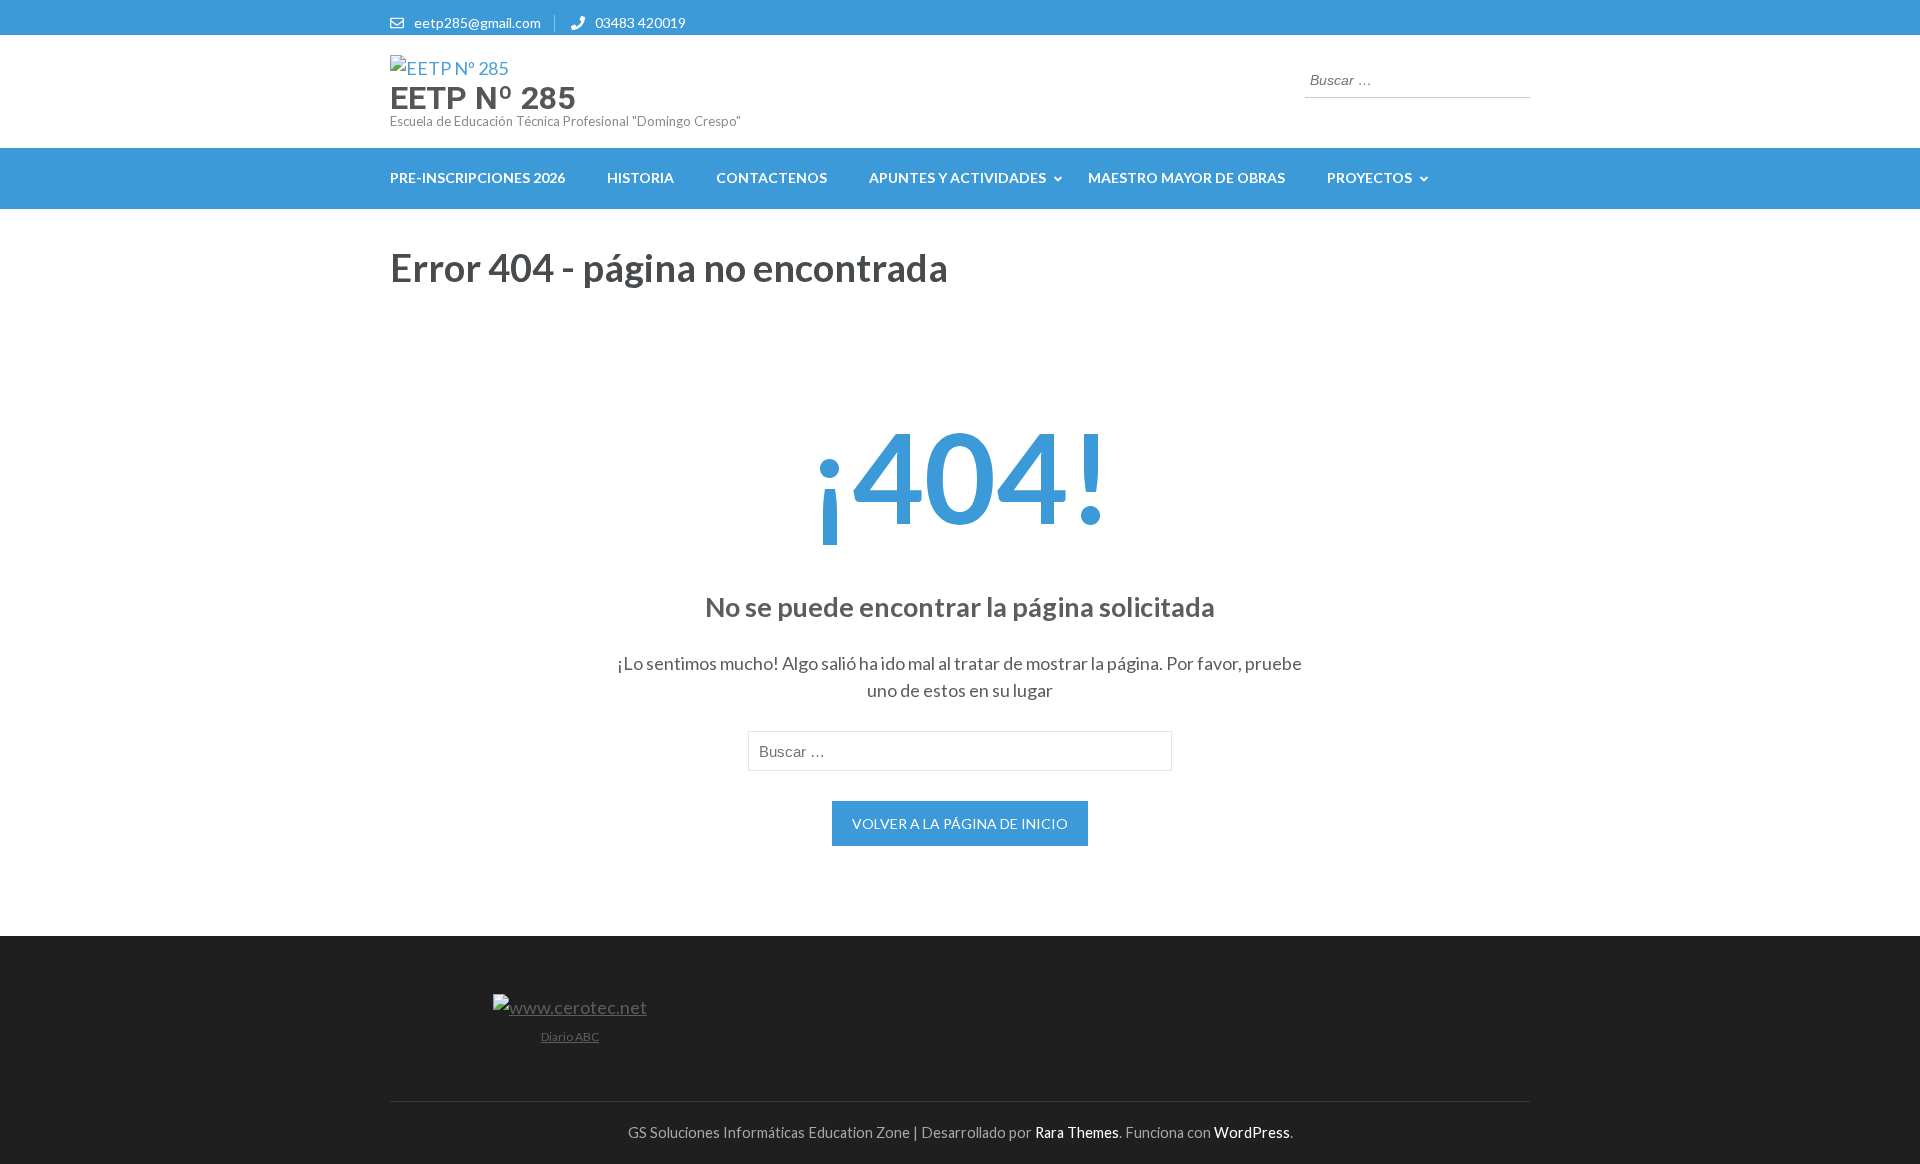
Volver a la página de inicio (960, 823)
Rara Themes (1077, 1132)
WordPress (1252, 1132)
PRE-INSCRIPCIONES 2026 (477, 177)
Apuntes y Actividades (957, 177)
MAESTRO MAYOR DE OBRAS (1186, 177)
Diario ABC (570, 1036)
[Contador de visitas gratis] (570, 1007)
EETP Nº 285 (482, 98)
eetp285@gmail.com (477, 22)
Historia (640, 177)
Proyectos (1369, 177)
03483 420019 (640, 22)
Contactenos (771, 177)
